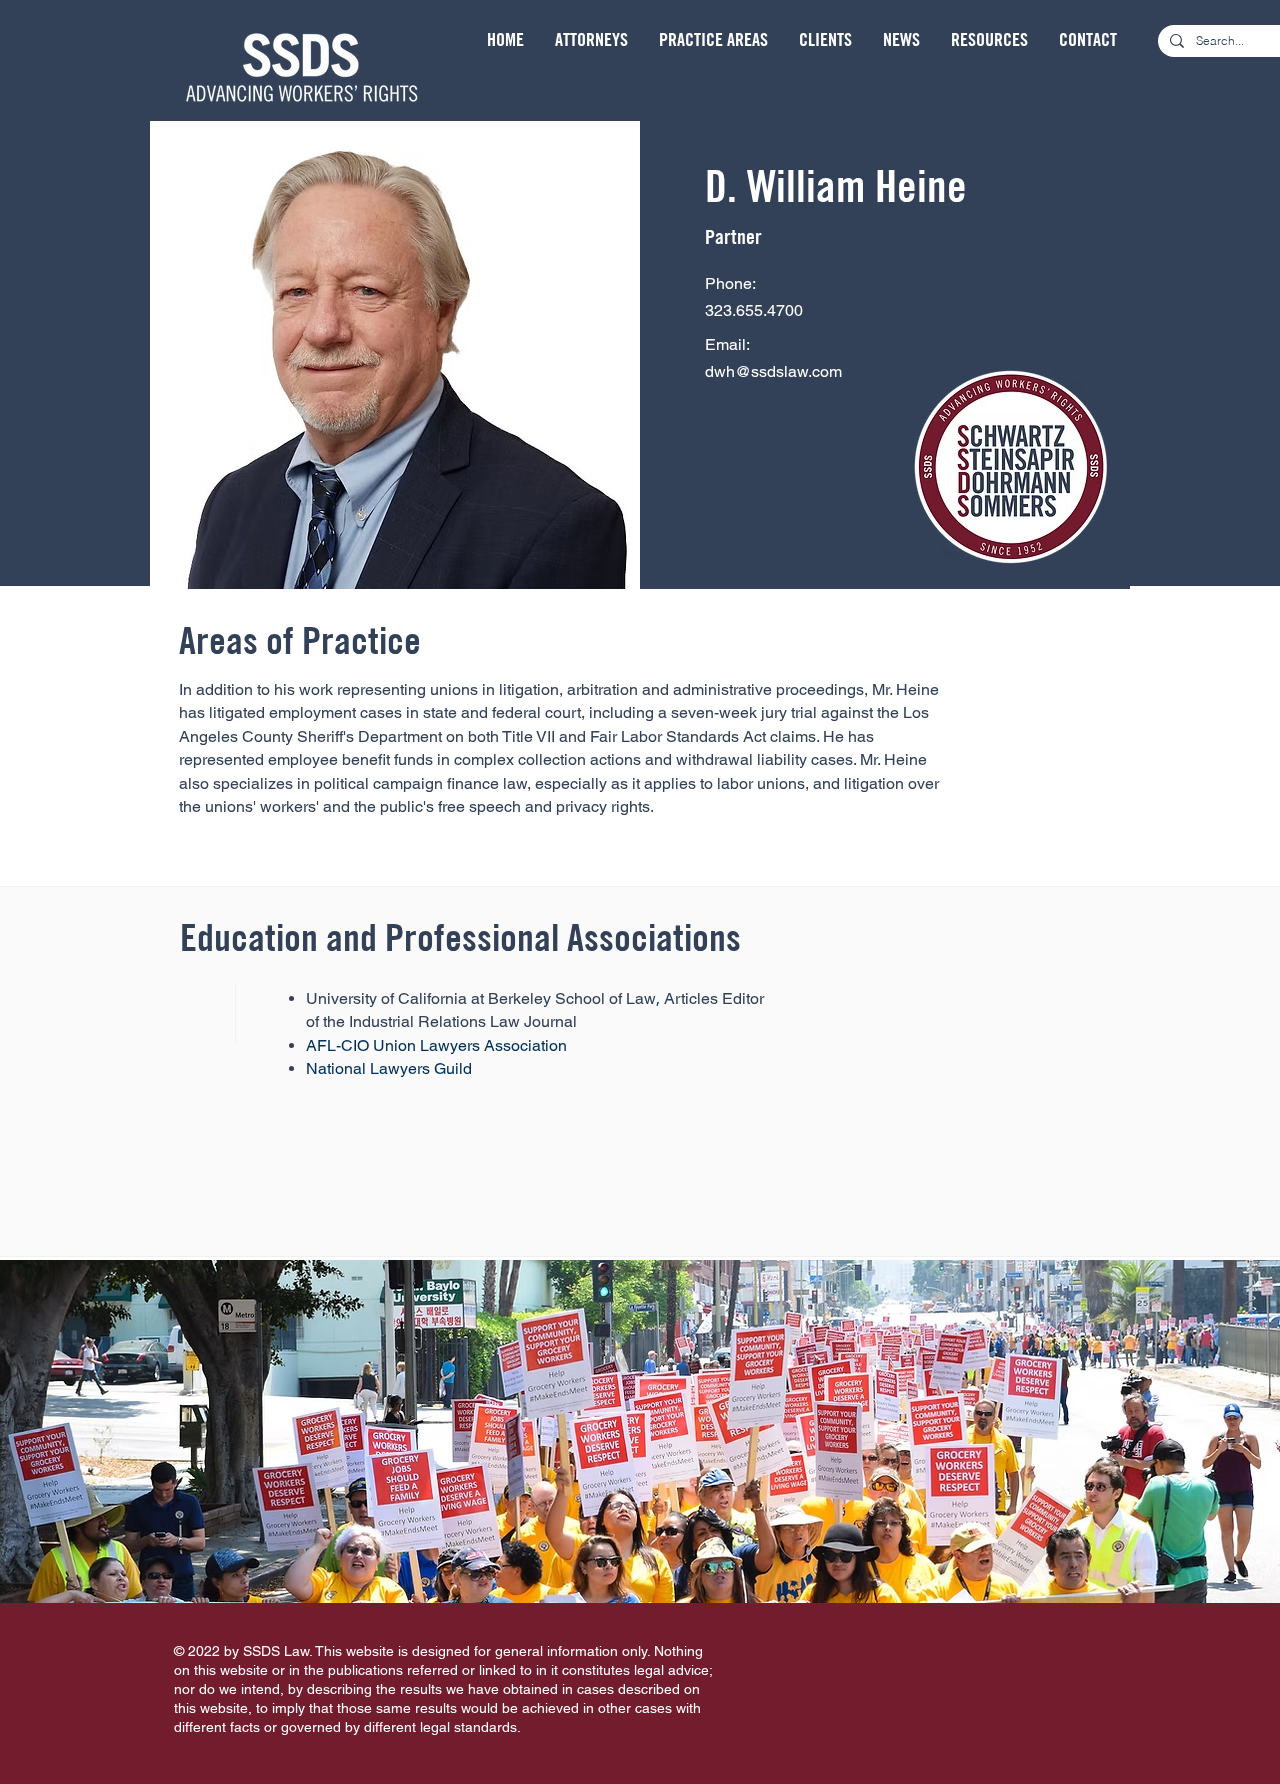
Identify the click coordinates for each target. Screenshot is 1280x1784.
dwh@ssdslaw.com (773, 371)
